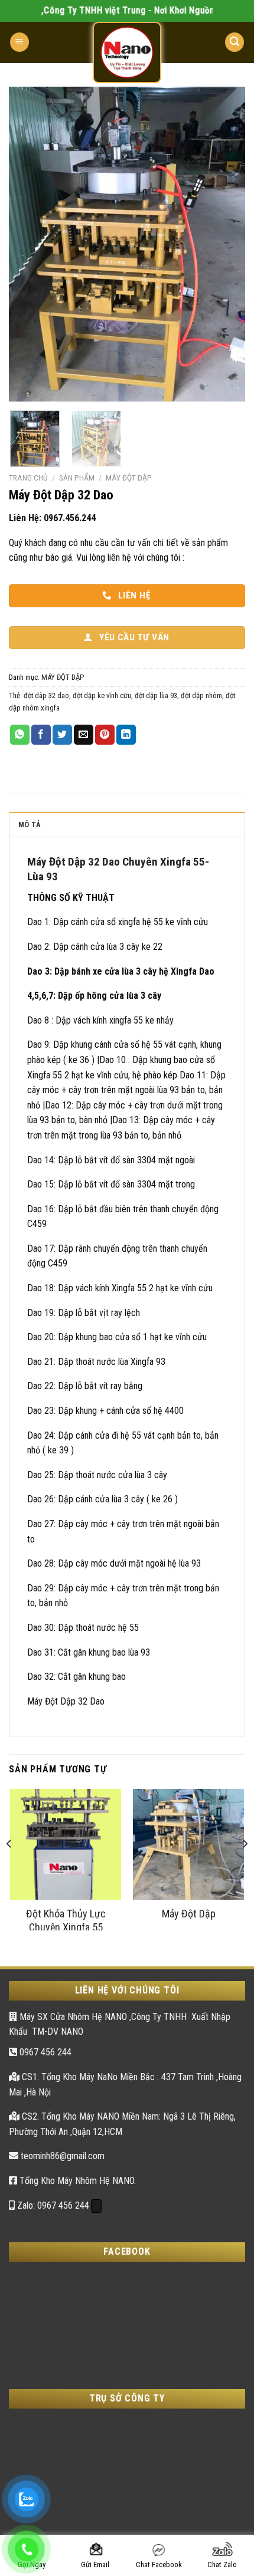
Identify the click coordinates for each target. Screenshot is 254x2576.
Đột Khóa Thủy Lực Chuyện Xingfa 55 (66, 1919)
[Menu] (19, 42)
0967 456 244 (44, 2052)
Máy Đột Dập (189, 1914)
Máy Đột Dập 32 (63, 862)
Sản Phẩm (77, 478)
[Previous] (28, 244)
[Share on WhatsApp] (20, 735)
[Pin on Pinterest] (105, 735)
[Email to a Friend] (84, 735)
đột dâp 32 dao (46, 695)
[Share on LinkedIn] (126, 735)
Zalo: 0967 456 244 (52, 2205)
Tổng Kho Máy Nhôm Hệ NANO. (76, 2181)
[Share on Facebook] (41, 735)
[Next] (226, 244)
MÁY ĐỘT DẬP (129, 478)
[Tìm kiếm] (235, 42)
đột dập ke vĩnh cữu (102, 695)
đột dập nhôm (201, 695)
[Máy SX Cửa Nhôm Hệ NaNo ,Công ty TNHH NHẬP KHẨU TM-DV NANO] (127, 52)
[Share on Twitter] (62, 735)
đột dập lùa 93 (156, 695)
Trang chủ (28, 478)
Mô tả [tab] (30, 825)
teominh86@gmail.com (61, 2156)
